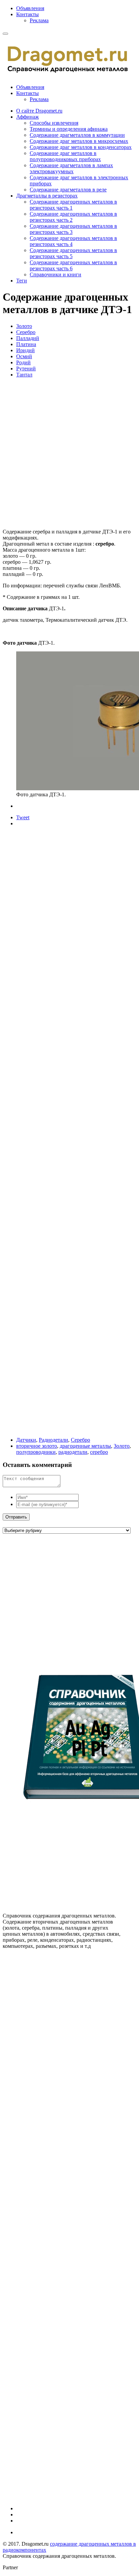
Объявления (30, 8)
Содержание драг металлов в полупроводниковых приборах (65, 156)
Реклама (39, 20)
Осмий (24, 356)
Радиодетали (53, 1440)
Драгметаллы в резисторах (47, 196)
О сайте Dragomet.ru (39, 111)
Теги (22, 281)
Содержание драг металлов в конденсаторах (81, 147)
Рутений (26, 369)
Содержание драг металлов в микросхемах (79, 141)
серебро (99, 1452)
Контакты (27, 14)
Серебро (26, 332)
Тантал (24, 375)
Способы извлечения (54, 123)
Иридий (25, 350)
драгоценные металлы (85, 1446)
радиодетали (73, 1452)
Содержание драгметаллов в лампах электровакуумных (71, 168)
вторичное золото (37, 1446)
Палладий (28, 338)
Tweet (23, 817)
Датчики (26, 1440)
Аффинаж (27, 117)
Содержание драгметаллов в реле (68, 190)
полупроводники (36, 1452)
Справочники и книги (55, 274)
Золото (24, 326)
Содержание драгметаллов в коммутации (77, 135)
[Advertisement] (69, 453)
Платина (26, 344)
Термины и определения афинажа (69, 129)
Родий (23, 362)
